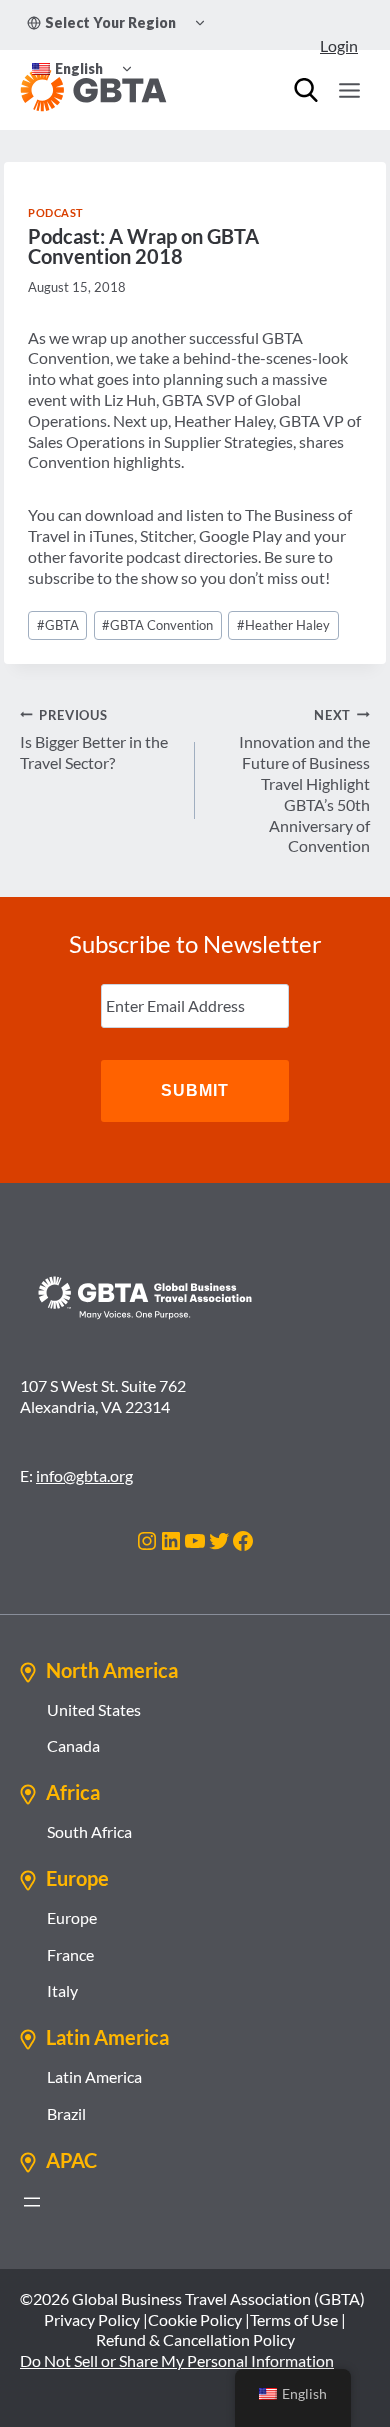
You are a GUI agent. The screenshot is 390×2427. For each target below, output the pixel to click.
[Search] (306, 90)
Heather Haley (283, 625)
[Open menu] (349, 90)
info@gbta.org (84, 1475)
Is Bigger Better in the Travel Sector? (94, 740)
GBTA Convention (157, 625)
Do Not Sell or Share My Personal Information (177, 2360)
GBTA (58, 625)
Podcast (56, 212)
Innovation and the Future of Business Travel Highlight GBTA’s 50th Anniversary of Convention (304, 781)
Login (339, 45)
